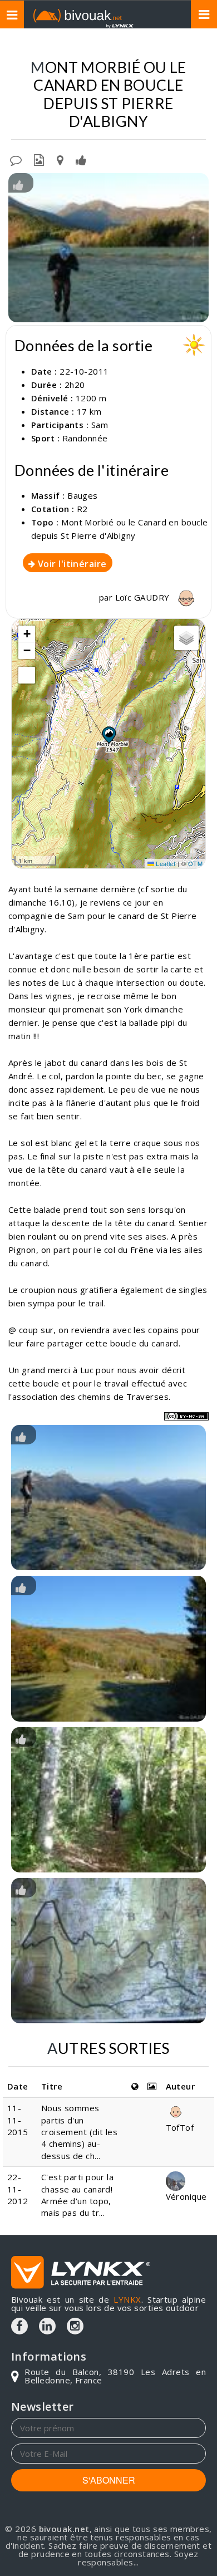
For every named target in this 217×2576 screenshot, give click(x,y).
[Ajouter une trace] (60, 159)
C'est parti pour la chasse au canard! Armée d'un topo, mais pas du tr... (78, 2195)
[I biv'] (81, 159)
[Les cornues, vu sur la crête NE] (108, 1648)
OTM (195, 863)
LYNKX (127, 2299)
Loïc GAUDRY (144, 597)
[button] (108, 735)
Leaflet (165, 863)
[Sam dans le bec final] (108, 248)
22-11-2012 (18, 2189)
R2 (82, 509)
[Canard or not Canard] (108, 1951)
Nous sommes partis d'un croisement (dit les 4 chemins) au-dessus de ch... (80, 2132)
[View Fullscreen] (27, 675)
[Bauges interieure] (108, 1498)
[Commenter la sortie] (16, 159)
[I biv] (18, 184)
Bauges (83, 495)
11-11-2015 (18, 2120)
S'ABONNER (109, 2480)
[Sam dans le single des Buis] (108, 1800)
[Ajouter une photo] (39, 159)
